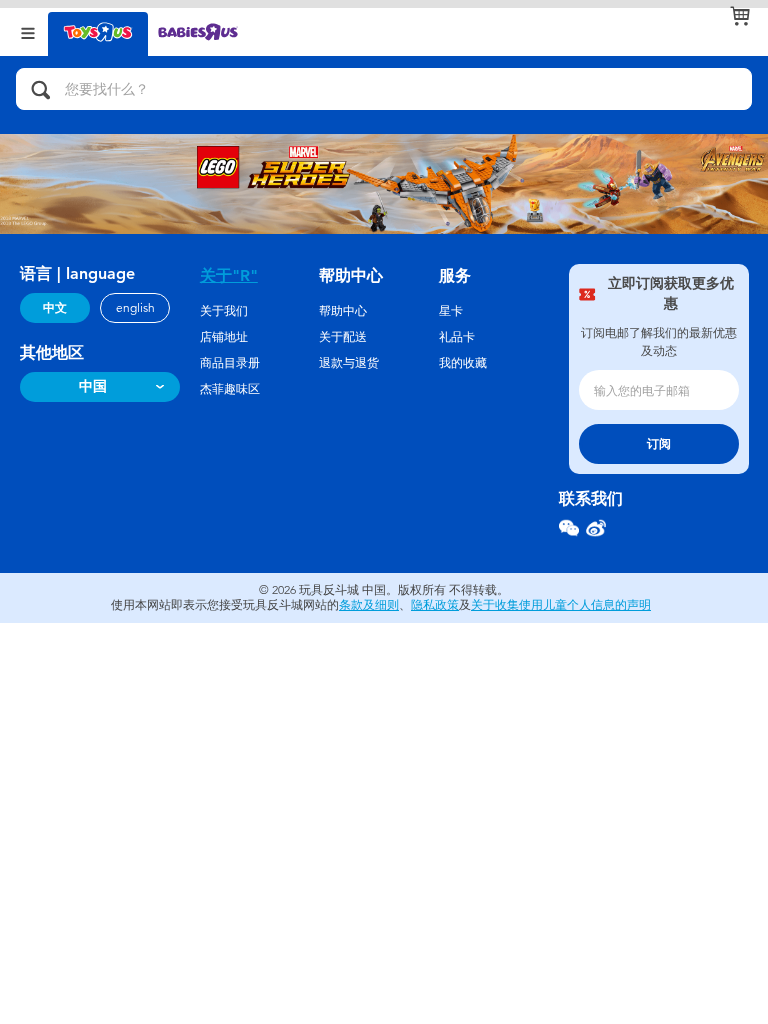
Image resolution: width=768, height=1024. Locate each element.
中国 (93, 386)
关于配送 (343, 337)
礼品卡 (457, 337)
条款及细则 (369, 605)
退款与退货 (349, 363)
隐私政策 (435, 605)
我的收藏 (463, 363)
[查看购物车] (740, 16)
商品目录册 (230, 363)
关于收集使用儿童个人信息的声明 (561, 605)
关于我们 (224, 311)
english (135, 308)
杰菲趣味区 (230, 389)
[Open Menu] (28, 31)
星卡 (451, 311)
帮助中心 (343, 311)
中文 (55, 308)
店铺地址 (224, 337)
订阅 (659, 444)
